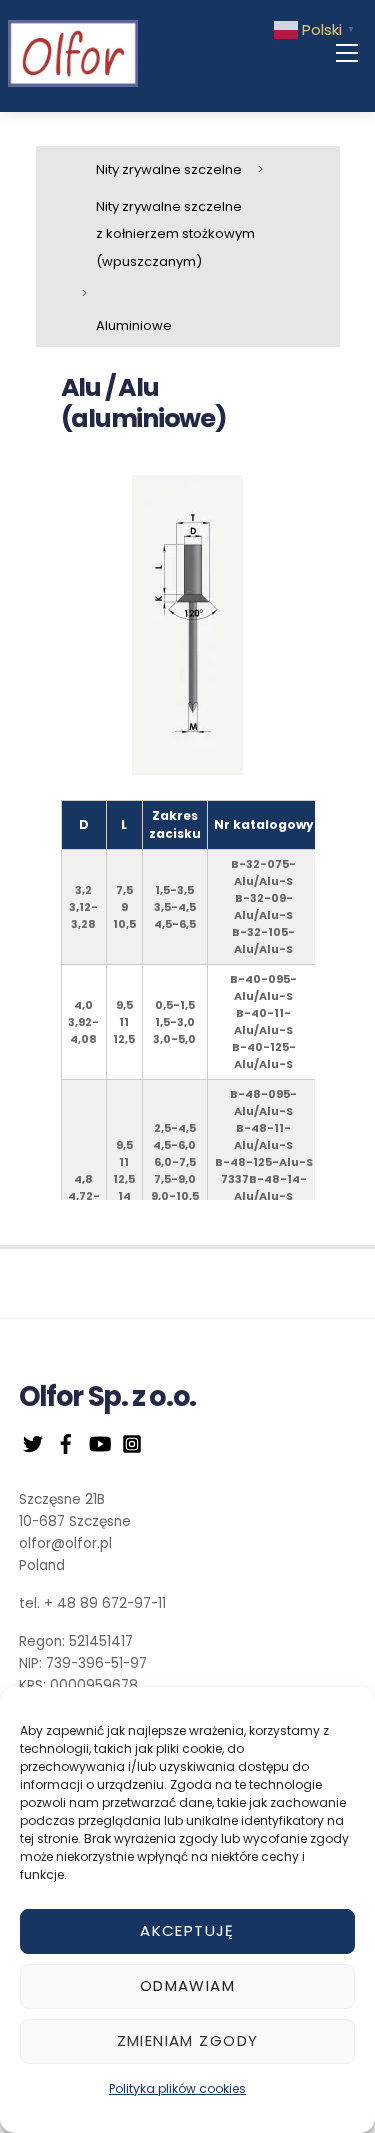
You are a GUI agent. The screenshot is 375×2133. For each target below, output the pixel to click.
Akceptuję (187, 1930)
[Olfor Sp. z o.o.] (73, 52)
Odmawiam (187, 1985)
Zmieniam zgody (188, 2040)
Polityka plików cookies (177, 2088)
